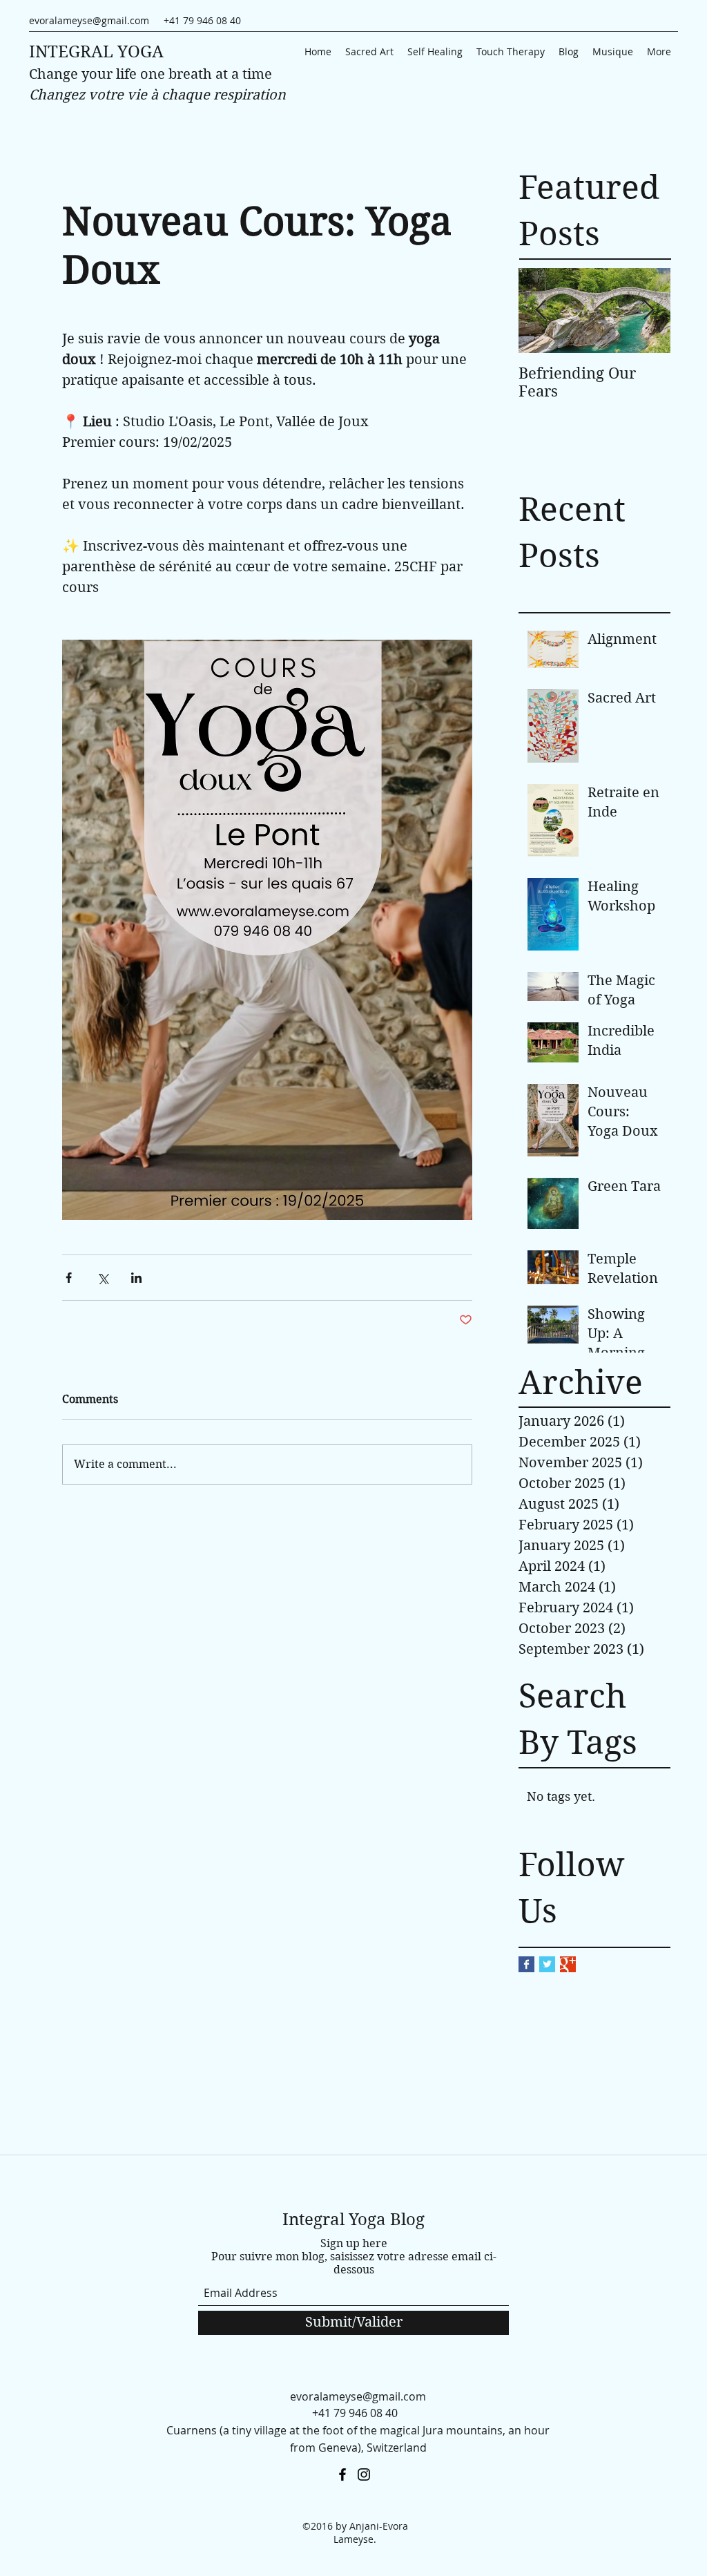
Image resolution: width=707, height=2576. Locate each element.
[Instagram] (364, 2474)
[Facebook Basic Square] (526, 1964)
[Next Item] (648, 311)
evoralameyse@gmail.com (89, 20)
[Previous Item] (541, 311)
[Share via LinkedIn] (136, 1278)
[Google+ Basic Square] (568, 1964)
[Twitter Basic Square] (547, 1964)
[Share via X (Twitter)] (103, 1278)
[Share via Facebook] (69, 1278)
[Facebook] (342, 2474)
